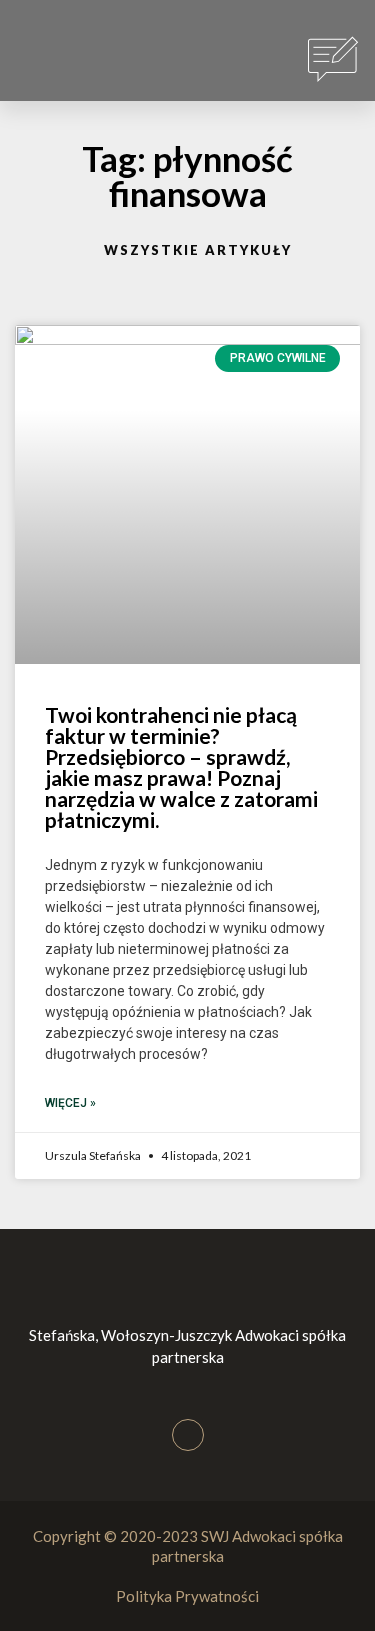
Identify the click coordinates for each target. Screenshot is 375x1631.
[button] (49, 60)
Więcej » (70, 1103)
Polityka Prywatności (187, 1596)
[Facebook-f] (188, 1435)
